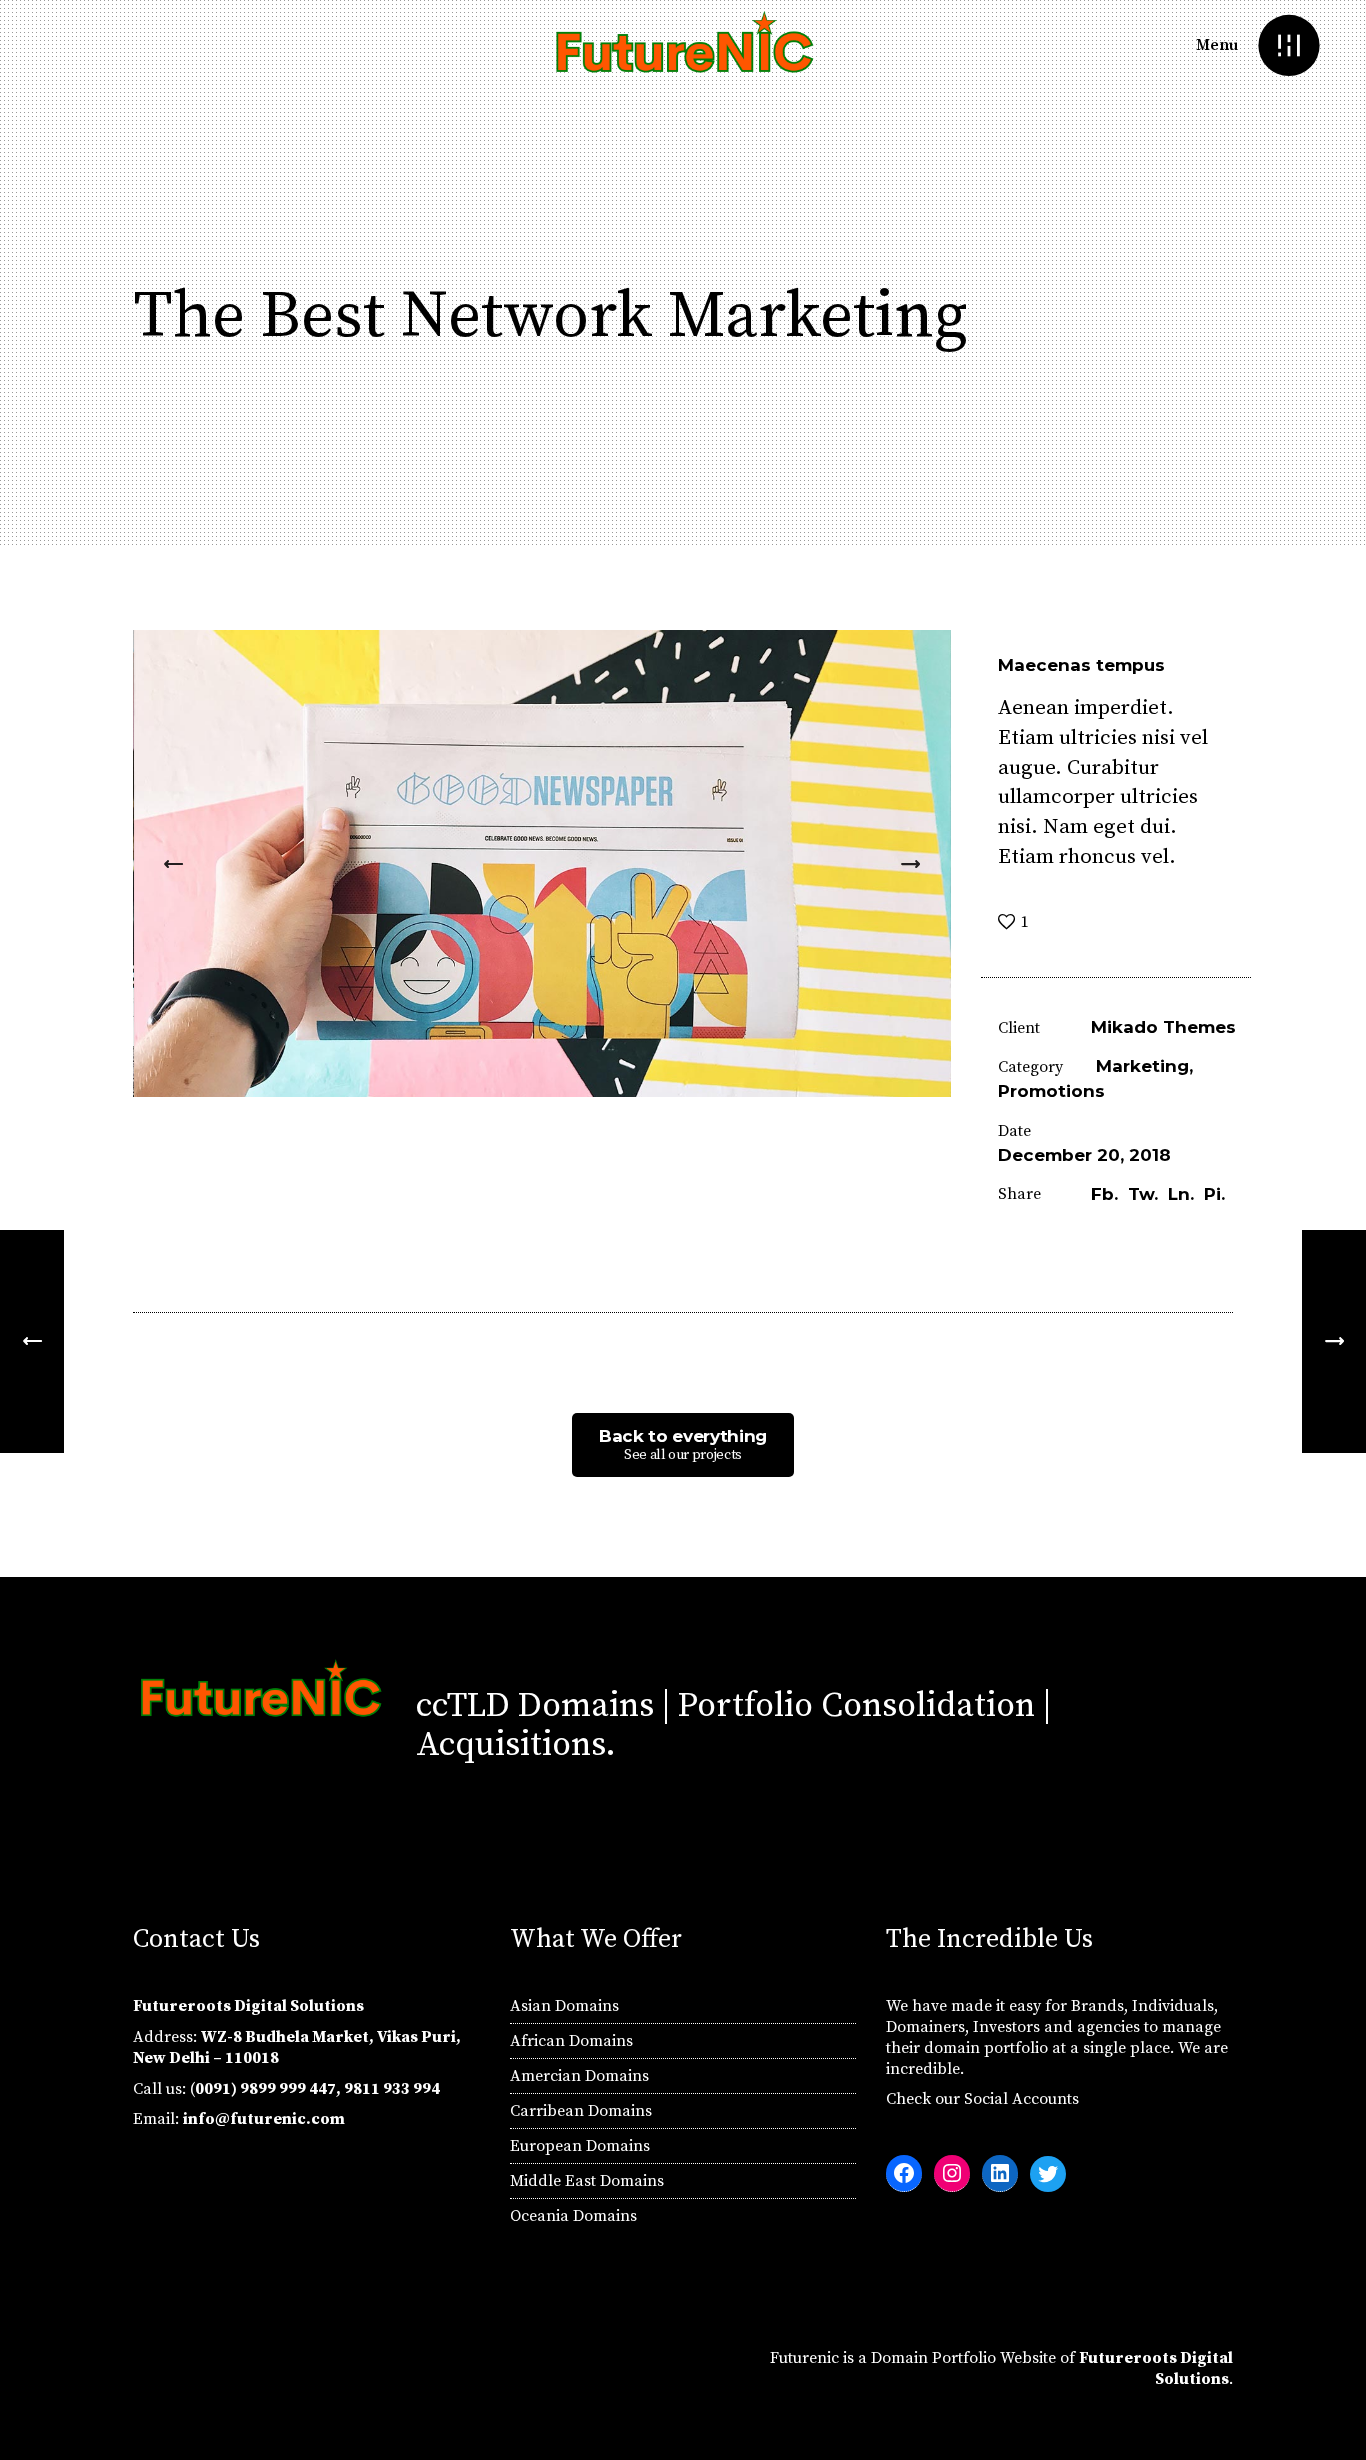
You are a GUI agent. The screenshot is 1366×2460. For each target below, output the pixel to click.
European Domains (580, 2146)
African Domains (571, 2041)
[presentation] (173, 864)
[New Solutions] (1334, 1341)
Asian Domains (564, 2006)
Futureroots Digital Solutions (1156, 2368)
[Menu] (1288, 45)
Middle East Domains (587, 2181)
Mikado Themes (1163, 1027)
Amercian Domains (579, 2076)
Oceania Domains (573, 2216)
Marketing (1142, 1066)
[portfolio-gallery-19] (543, 863)
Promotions (1051, 1091)
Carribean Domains (581, 2111)
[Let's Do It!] (32, 1341)
